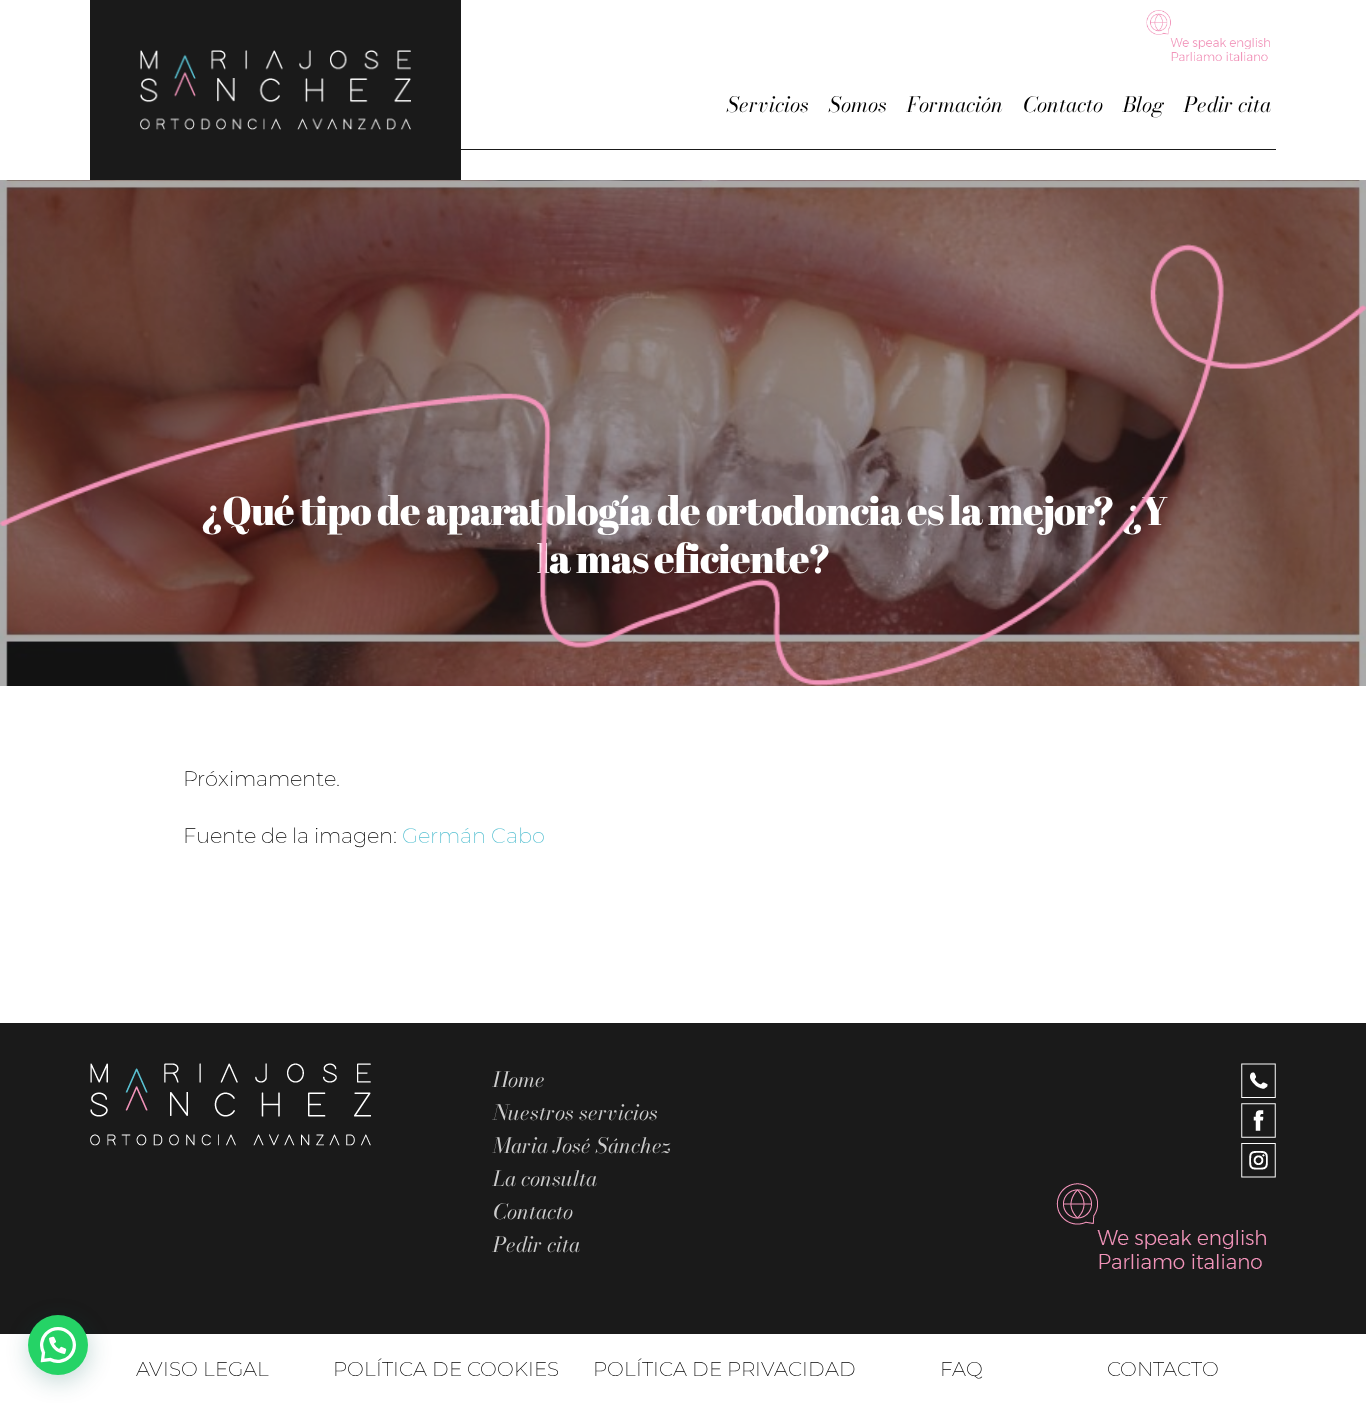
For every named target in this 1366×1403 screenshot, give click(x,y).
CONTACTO (1163, 1369)
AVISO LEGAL (202, 1369)
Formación (955, 104)
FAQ (961, 1369)
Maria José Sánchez (582, 1145)
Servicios (768, 104)
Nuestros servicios (575, 1112)
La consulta (545, 1178)
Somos (858, 104)
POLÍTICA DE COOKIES (446, 1369)
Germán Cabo (473, 835)
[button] (58, 1345)
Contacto (1063, 104)
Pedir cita (1227, 104)
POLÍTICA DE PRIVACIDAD (724, 1369)
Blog (1143, 104)
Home (519, 1079)
